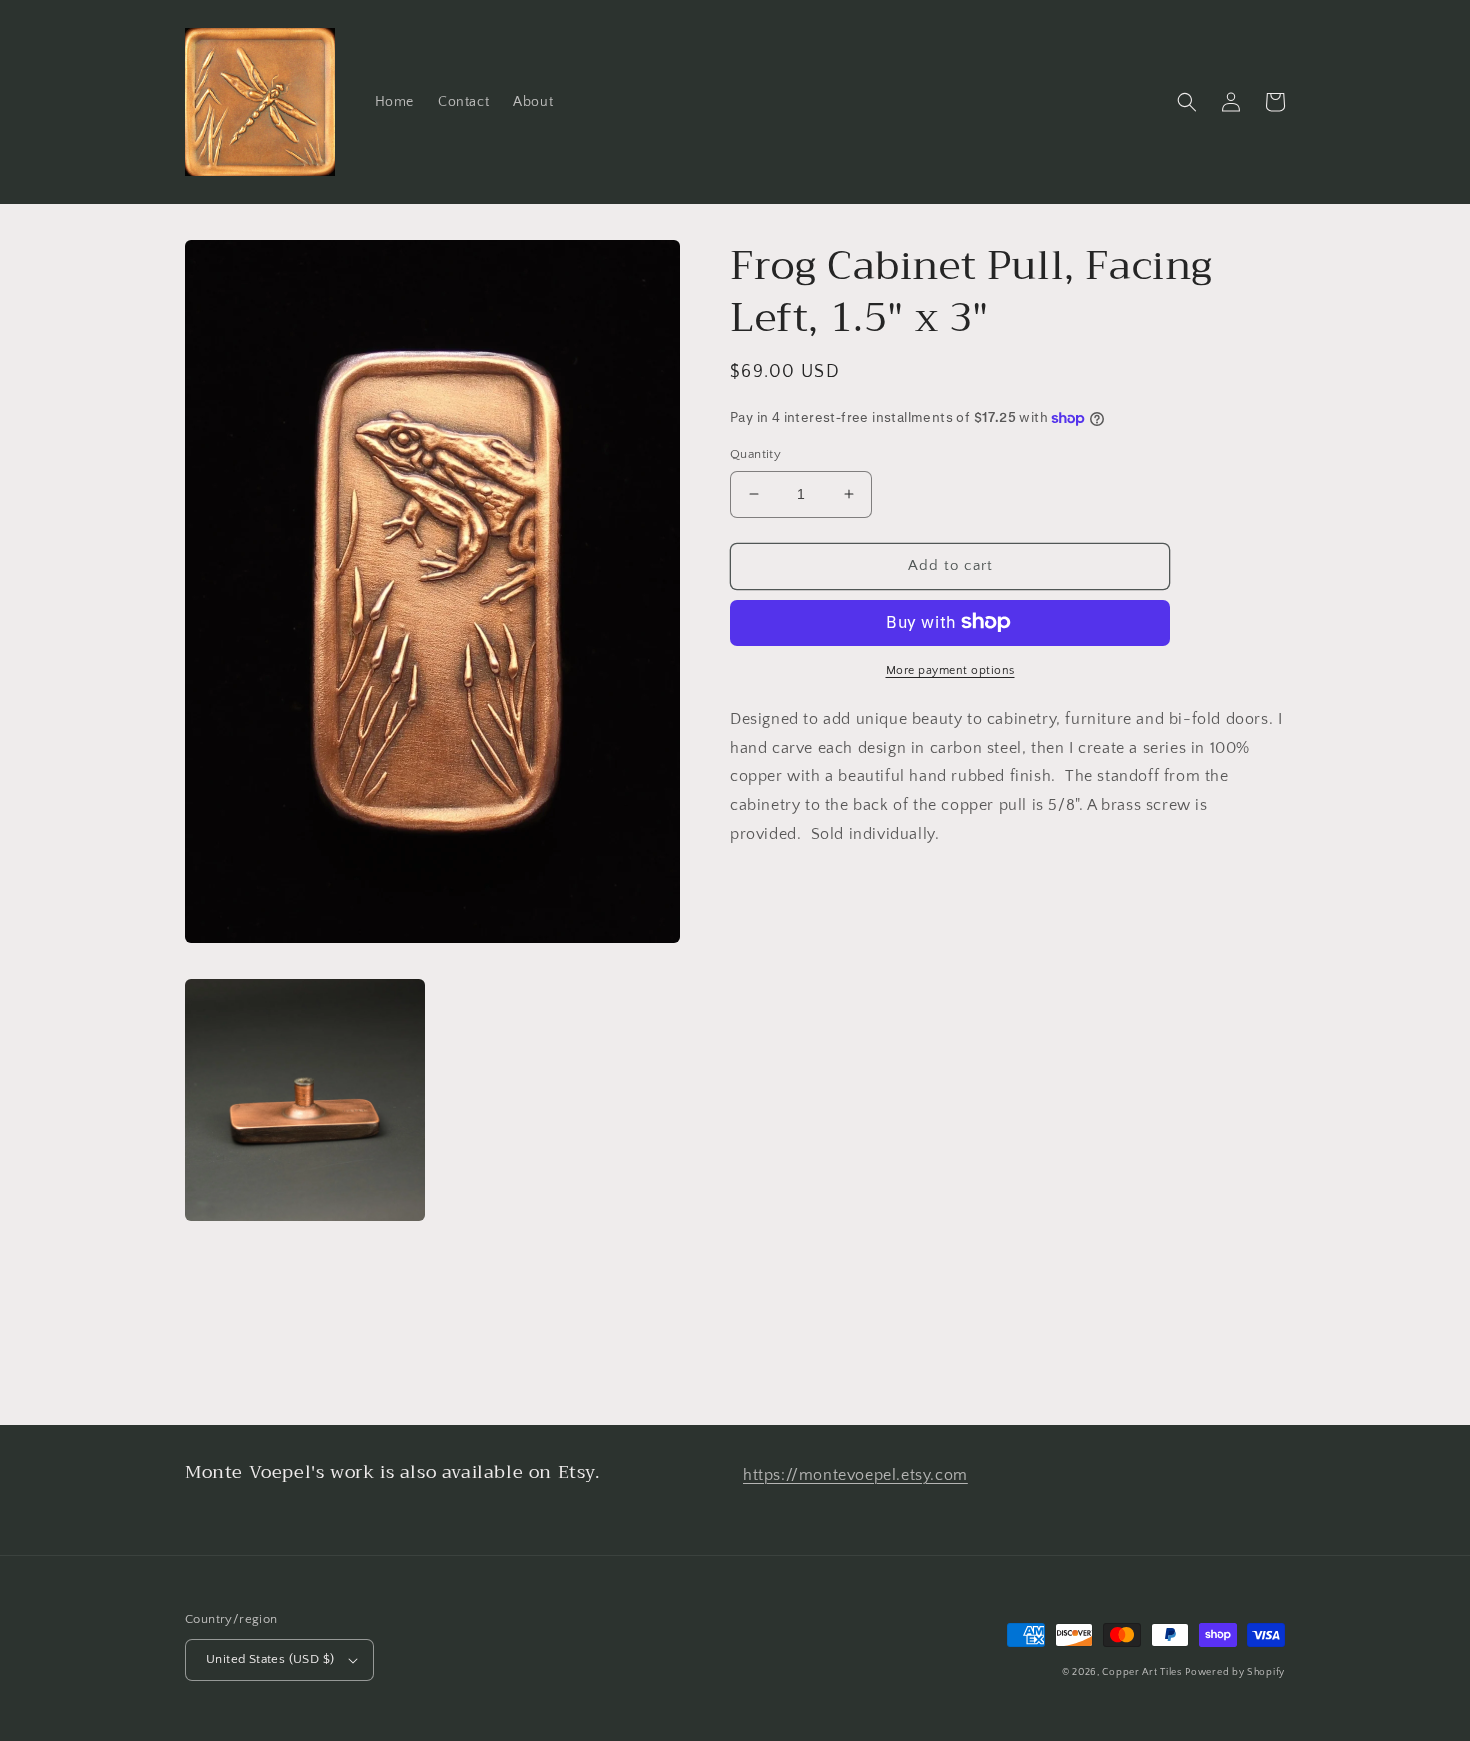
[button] (1187, 102)
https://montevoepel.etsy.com (855, 1475)
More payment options (950, 669)
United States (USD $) (270, 1659)
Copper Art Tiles (1141, 1672)
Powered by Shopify (1235, 1672)
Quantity (755, 454)
